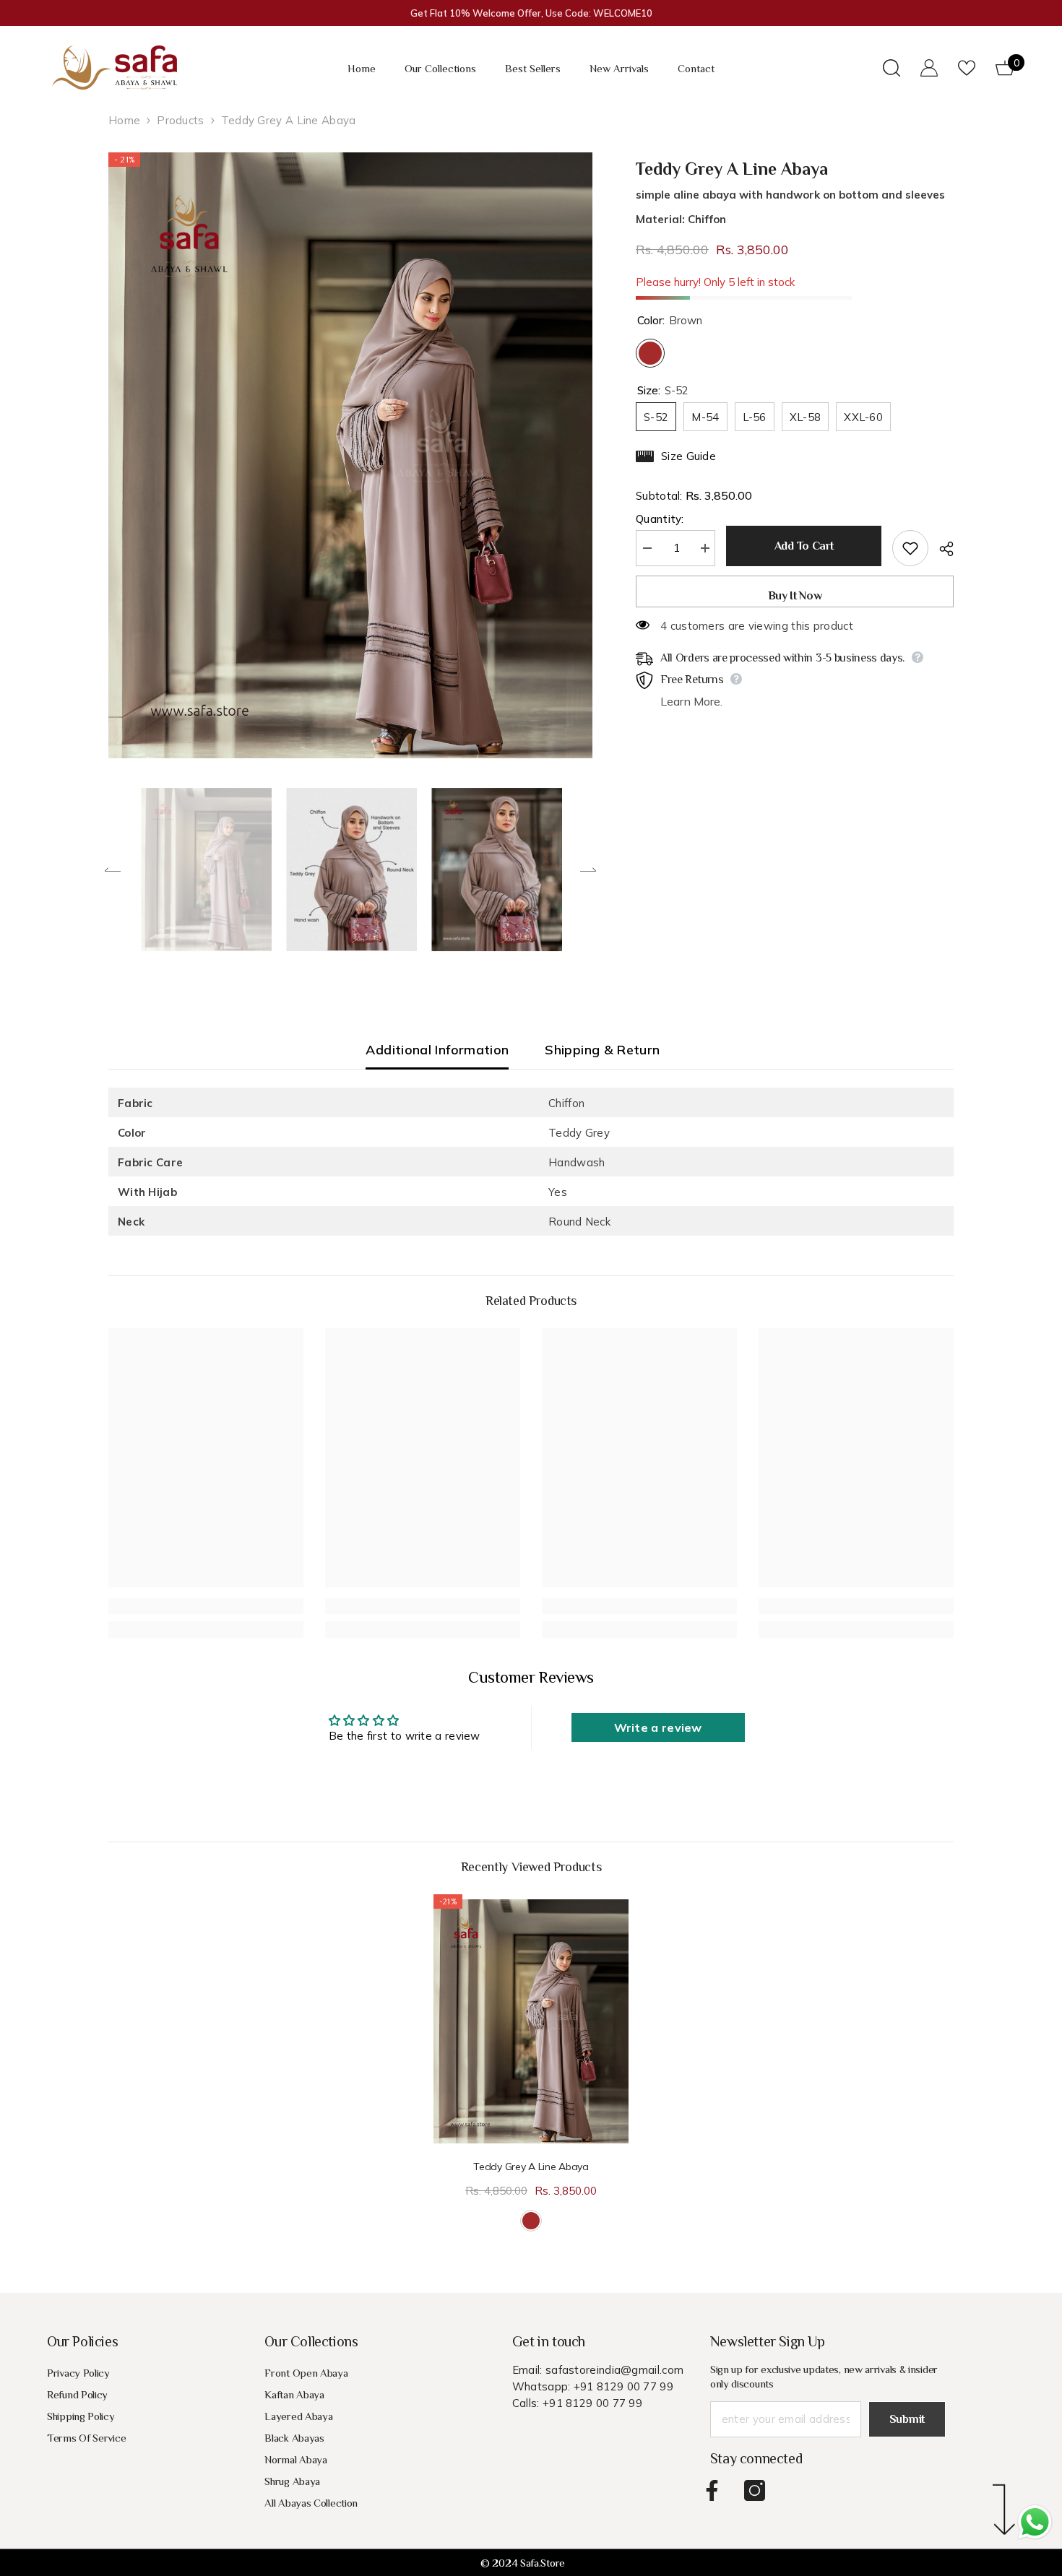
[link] (206, 1606)
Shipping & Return (602, 1050)
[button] (113, 869)
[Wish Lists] (967, 68)
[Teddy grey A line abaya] (531, 2021)
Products (180, 120)
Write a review (658, 1727)
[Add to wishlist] (910, 548)
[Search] (892, 68)
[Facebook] (712, 2490)
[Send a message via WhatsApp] (1035, 2522)
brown (531, 2221)
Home (124, 120)
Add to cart (802, 546)
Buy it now (795, 596)
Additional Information (437, 1050)
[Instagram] (755, 2490)
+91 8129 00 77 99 (623, 2386)
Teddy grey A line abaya (531, 2167)
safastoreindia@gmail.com (614, 2370)
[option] (351, 455)
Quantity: (660, 519)
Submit (907, 2419)
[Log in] (929, 68)
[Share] (941, 549)
